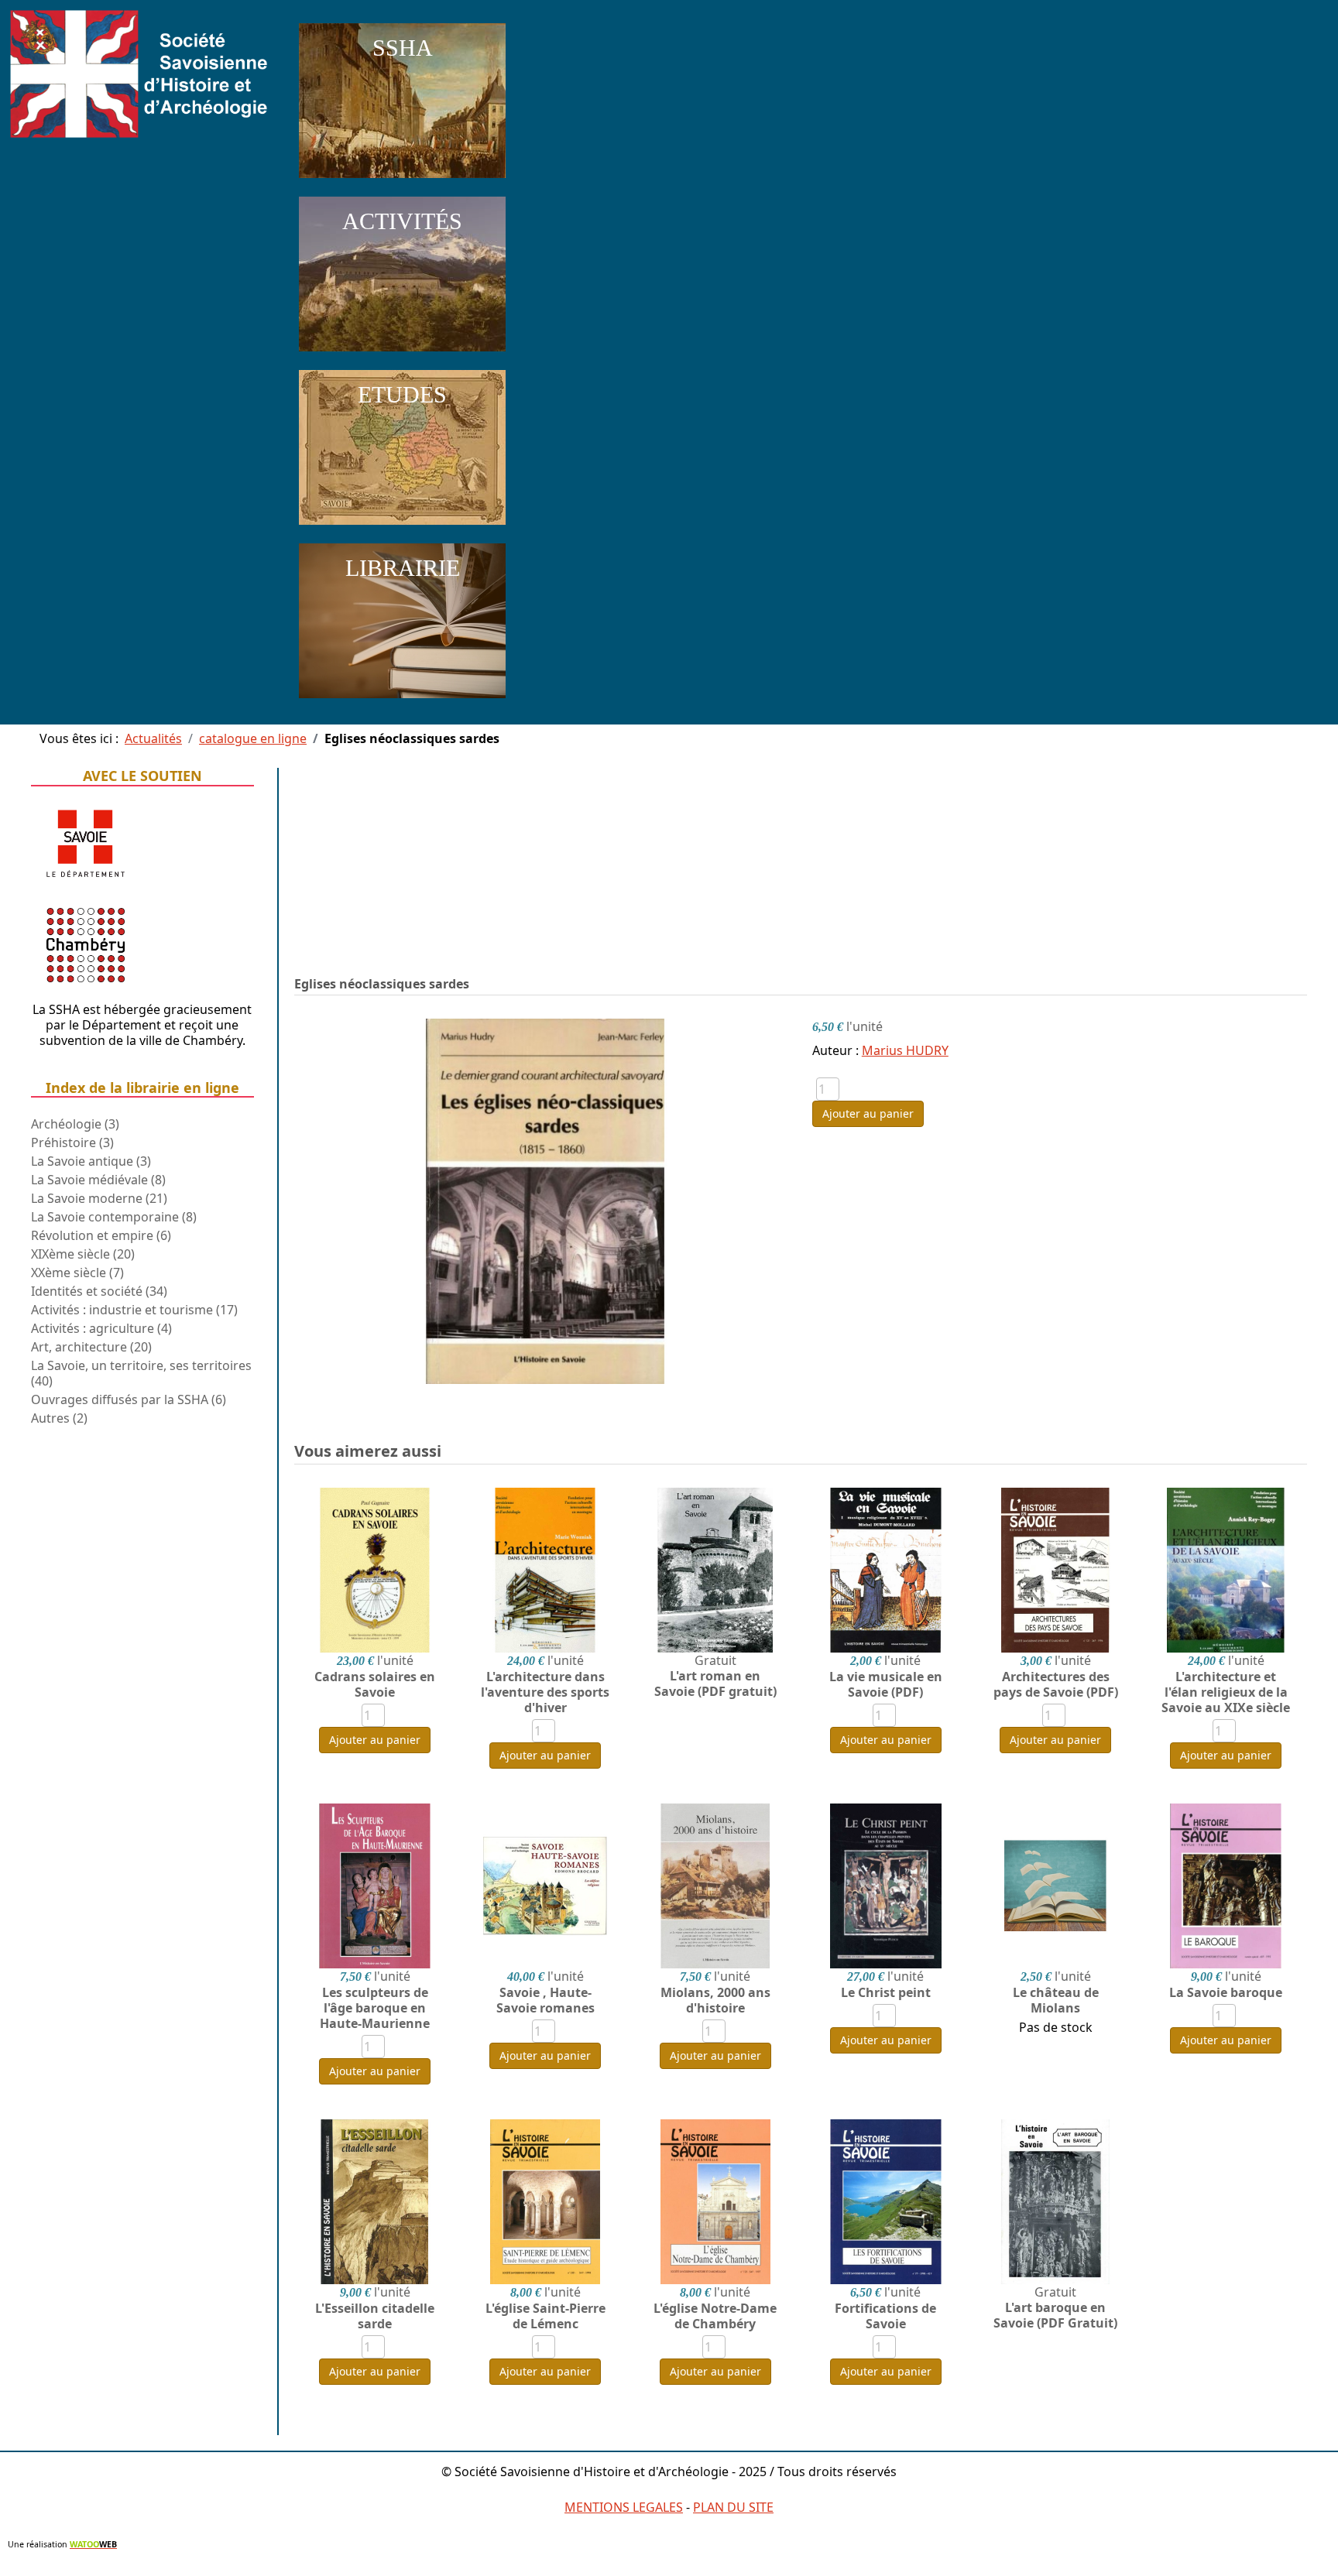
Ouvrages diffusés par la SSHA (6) (129, 1399)
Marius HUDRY (905, 1050)
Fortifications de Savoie (885, 2316)
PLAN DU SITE (733, 2507)
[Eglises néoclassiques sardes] (545, 1200)
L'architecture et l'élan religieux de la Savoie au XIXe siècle (1226, 1692)
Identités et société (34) (99, 1291)
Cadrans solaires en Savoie (375, 1684)
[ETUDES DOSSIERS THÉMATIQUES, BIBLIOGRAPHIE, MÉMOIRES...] (402, 528)
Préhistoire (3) (72, 1142)
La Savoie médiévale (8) (98, 1180)
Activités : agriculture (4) (101, 1328)
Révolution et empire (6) (101, 1235)
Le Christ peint (886, 1992)
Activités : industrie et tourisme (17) (134, 1310)
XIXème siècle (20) (83, 1254)
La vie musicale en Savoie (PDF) (886, 1684)
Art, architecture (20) (91, 1347)
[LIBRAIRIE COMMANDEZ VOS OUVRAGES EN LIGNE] (402, 701)
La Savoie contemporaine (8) (114, 1217)
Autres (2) (59, 1418)
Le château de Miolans (1056, 2000)
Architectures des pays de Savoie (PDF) (1056, 1684)
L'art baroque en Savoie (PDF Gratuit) (1055, 2315)
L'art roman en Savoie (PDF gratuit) (715, 1684)
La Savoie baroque (1226, 1992)
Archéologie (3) (75, 1124)
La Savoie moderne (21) (99, 1198)
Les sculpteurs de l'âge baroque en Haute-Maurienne (375, 2008)
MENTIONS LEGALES (624, 2507)
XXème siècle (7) (77, 1273)
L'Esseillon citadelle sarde (375, 2316)
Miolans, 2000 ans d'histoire (715, 2000)
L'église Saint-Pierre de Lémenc (545, 2316)
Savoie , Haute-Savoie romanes (545, 2000)
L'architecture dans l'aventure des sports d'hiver (545, 1692)
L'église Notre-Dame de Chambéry (715, 2316)
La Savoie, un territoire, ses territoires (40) (141, 1373)
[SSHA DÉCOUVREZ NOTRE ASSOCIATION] (402, 181)
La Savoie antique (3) (91, 1161)
